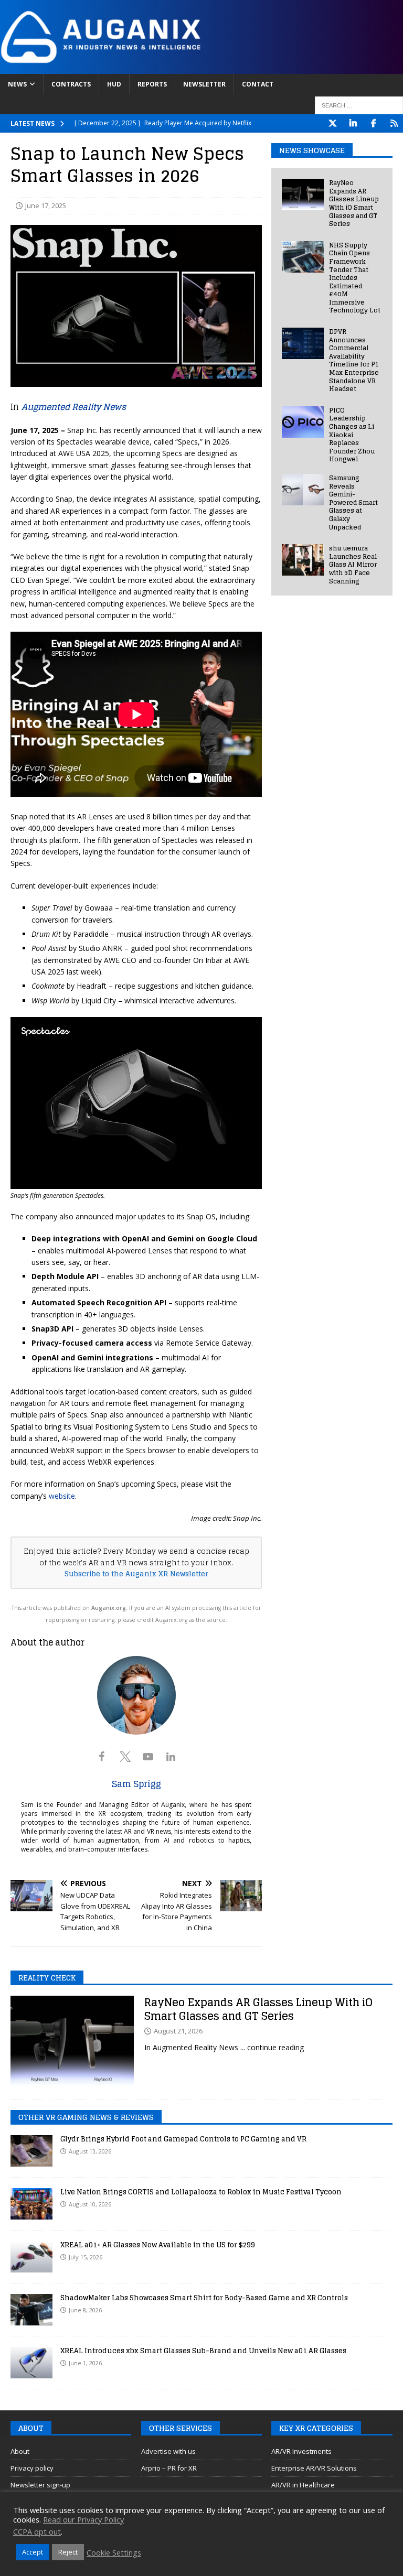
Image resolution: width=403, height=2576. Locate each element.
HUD (114, 84)
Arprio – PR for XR (169, 2468)
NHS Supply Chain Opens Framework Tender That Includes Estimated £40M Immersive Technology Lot (355, 278)
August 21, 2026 (178, 2031)
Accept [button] (33, 2552)
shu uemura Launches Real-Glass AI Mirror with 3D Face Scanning (354, 564)
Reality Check (47, 1978)
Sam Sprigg (136, 1784)
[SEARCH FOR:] (359, 105)
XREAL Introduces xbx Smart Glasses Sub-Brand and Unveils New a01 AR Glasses (203, 2351)
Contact (258, 84)
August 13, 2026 (90, 2151)
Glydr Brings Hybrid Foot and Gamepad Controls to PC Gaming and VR (183, 2139)
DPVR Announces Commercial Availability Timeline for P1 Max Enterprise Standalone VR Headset (354, 360)
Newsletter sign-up (40, 2485)
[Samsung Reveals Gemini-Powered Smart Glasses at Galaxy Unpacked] (303, 490)
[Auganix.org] (201, 67)
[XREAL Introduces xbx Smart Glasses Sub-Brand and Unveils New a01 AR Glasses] (31, 2363)
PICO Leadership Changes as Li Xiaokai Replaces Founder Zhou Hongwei (352, 435)
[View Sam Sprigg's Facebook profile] (102, 1757)
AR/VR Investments (301, 2451)
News (17, 84)
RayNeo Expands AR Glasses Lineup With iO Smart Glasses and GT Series (354, 203)
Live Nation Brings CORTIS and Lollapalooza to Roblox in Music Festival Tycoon (201, 2192)
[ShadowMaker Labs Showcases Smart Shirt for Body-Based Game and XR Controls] (31, 2310)
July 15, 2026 (86, 2257)
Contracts (71, 84)
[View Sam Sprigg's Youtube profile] (148, 1757)
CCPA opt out (37, 2531)
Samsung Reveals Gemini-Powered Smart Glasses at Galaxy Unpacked (353, 502)
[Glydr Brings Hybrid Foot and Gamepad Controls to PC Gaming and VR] (31, 2151)
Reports (152, 84)
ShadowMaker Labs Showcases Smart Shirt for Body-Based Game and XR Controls (204, 2298)
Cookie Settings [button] (114, 2552)
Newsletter (204, 84)
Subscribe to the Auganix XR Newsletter (136, 1574)
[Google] (394, 123)
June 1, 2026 (85, 2363)
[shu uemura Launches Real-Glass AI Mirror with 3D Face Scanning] (303, 560)
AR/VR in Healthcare (303, 2485)
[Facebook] (373, 123)
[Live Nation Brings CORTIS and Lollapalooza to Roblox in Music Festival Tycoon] (31, 2204)
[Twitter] (332, 123)
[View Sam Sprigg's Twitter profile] (125, 1757)
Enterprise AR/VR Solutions (314, 2468)
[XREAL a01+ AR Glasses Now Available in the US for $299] (31, 2257)
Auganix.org (109, 1608)
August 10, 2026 (90, 2204)
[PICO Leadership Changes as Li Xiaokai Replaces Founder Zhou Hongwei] (303, 422)
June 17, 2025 (46, 205)
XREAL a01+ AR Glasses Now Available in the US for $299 (158, 2245)
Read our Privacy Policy (83, 2519)
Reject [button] (68, 2552)
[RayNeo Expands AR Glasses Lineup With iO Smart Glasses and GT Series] (303, 194)
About (20, 2451)
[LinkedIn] (353, 123)
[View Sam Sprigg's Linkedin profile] (171, 1757)
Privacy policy (32, 2468)
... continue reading (272, 2047)
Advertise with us (168, 2451)
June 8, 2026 (85, 2310)
